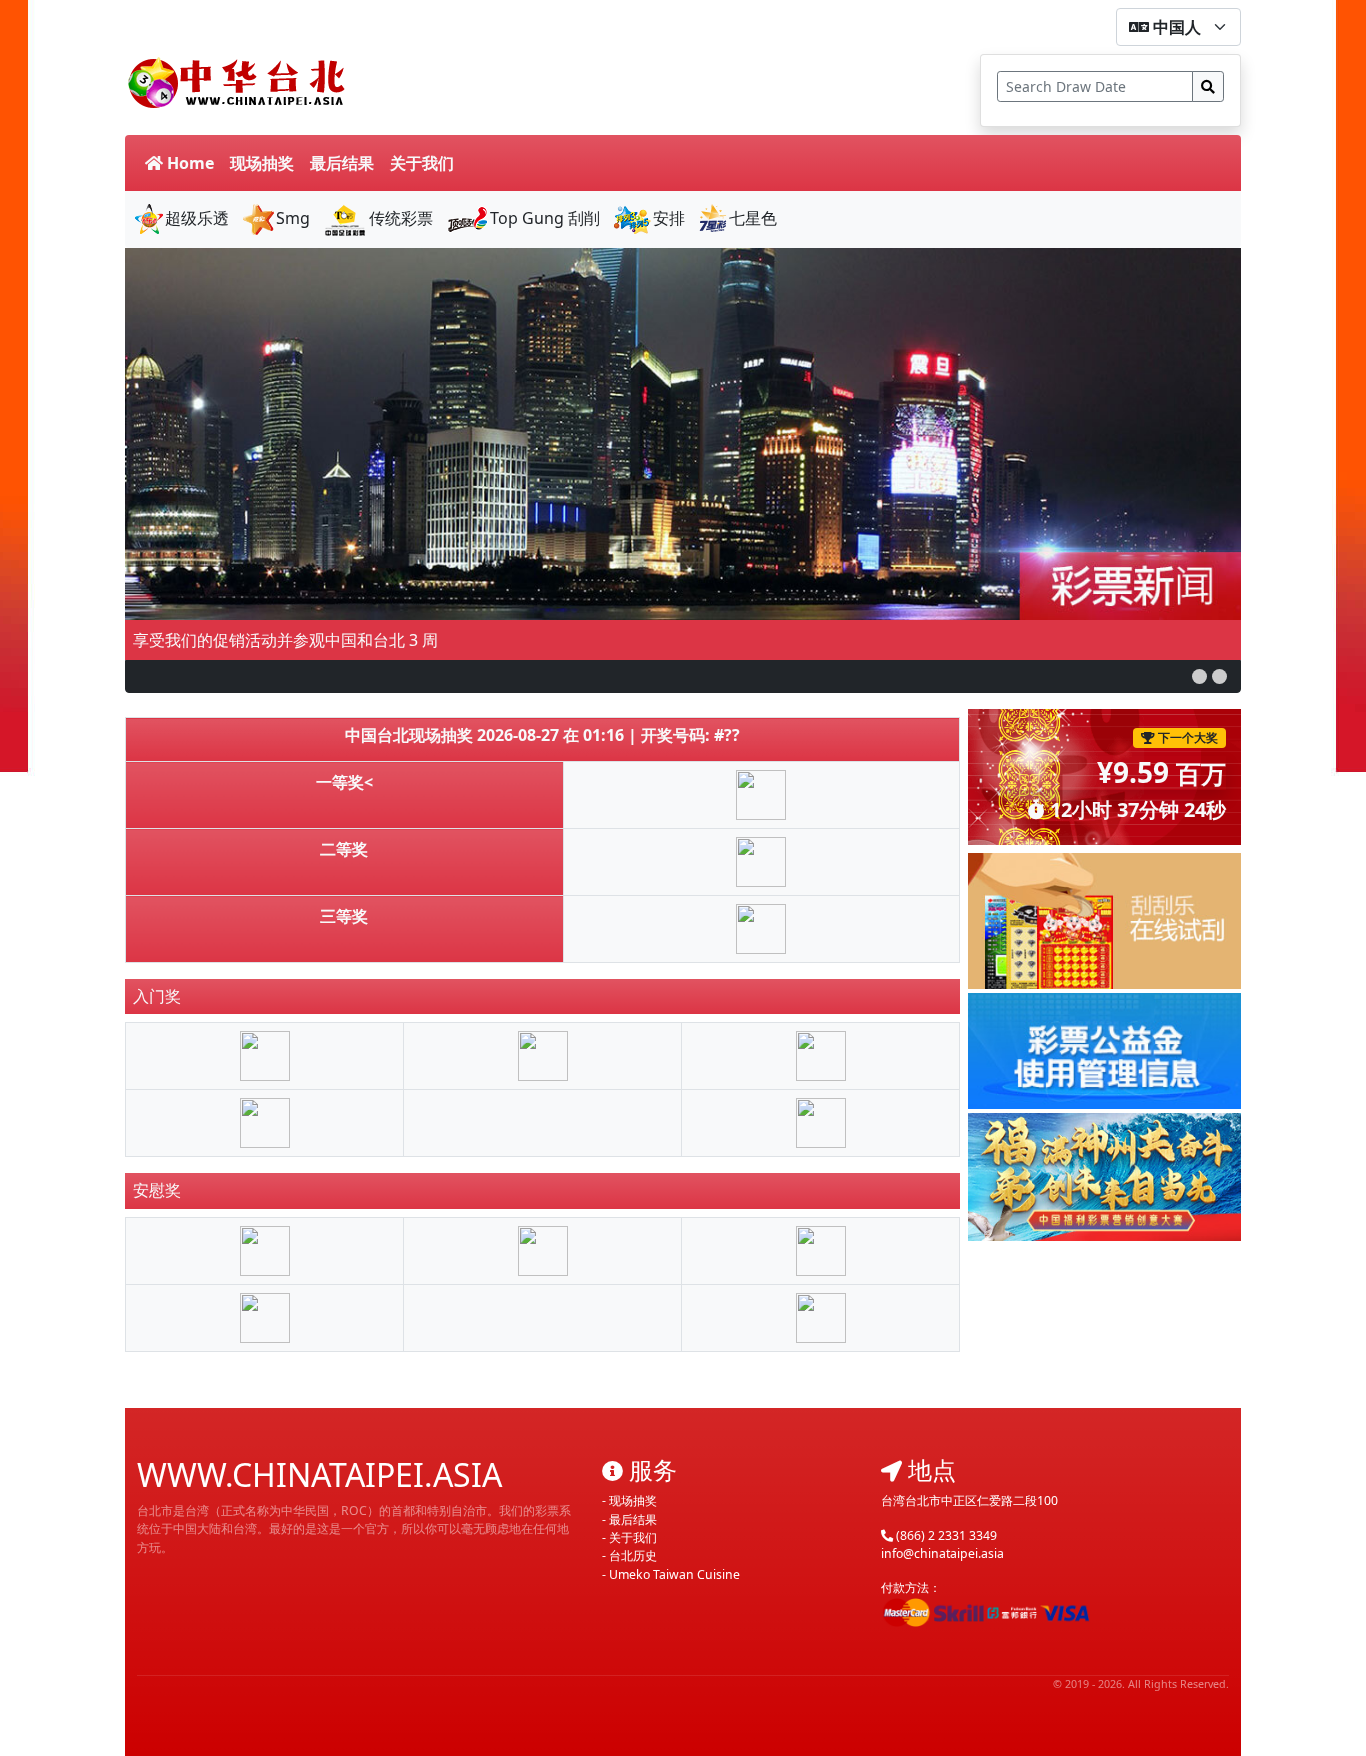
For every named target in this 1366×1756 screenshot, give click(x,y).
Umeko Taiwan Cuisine (674, 1574)
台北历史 (633, 1555)
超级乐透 (197, 218)
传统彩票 (401, 218)
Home (188, 163)
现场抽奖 (262, 163)
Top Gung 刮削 (545, 218)
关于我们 (422, 163)
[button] (1199, 676)
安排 (669, 218)
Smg (293, 218)
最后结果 (342, 163)
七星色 (753, 218)
